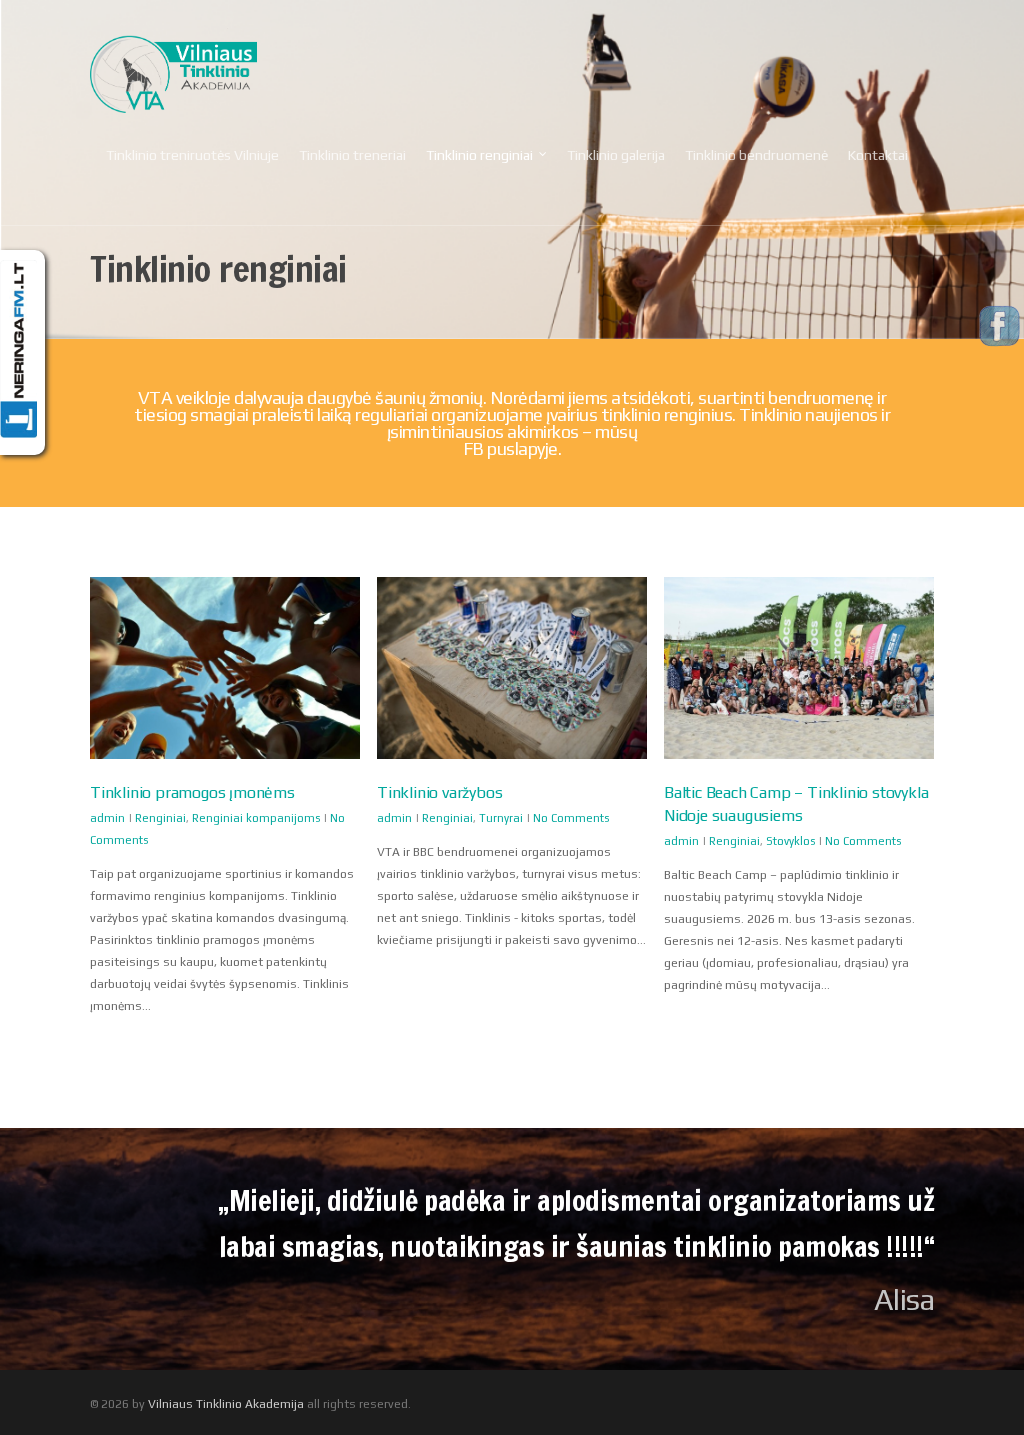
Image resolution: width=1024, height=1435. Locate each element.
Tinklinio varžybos (439, 792)
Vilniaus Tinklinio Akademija (226, 1404)
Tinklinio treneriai (352, 155)
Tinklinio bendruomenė (756, 155)
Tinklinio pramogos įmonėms (192, 792)
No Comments (571, 818)
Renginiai (160, 818)
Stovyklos (790, 841)
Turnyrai (501, 818)
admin (107, 818)
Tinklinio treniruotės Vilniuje (192, 155)
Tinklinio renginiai (479, 155)
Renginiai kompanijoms (256, 818)
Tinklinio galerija (616, 155)
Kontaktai (878, 155)
